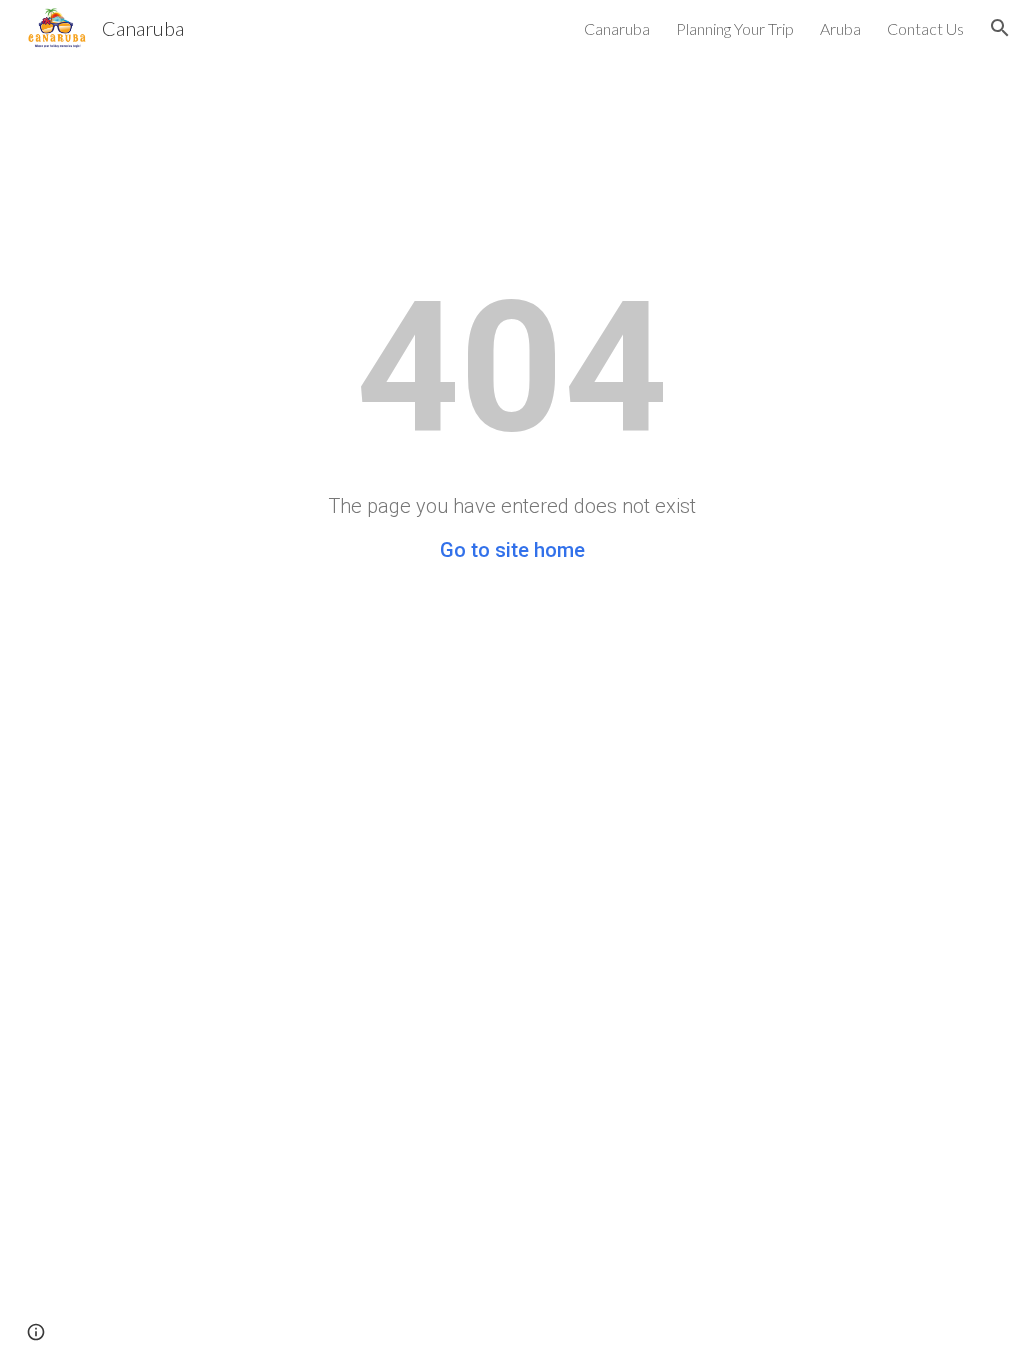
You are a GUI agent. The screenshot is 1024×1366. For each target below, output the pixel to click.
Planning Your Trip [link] (735, 28)
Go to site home (512, 550)
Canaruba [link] (617, 28)
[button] (1000, 28)
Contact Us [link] (925, 28)
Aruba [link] (840, 28)
